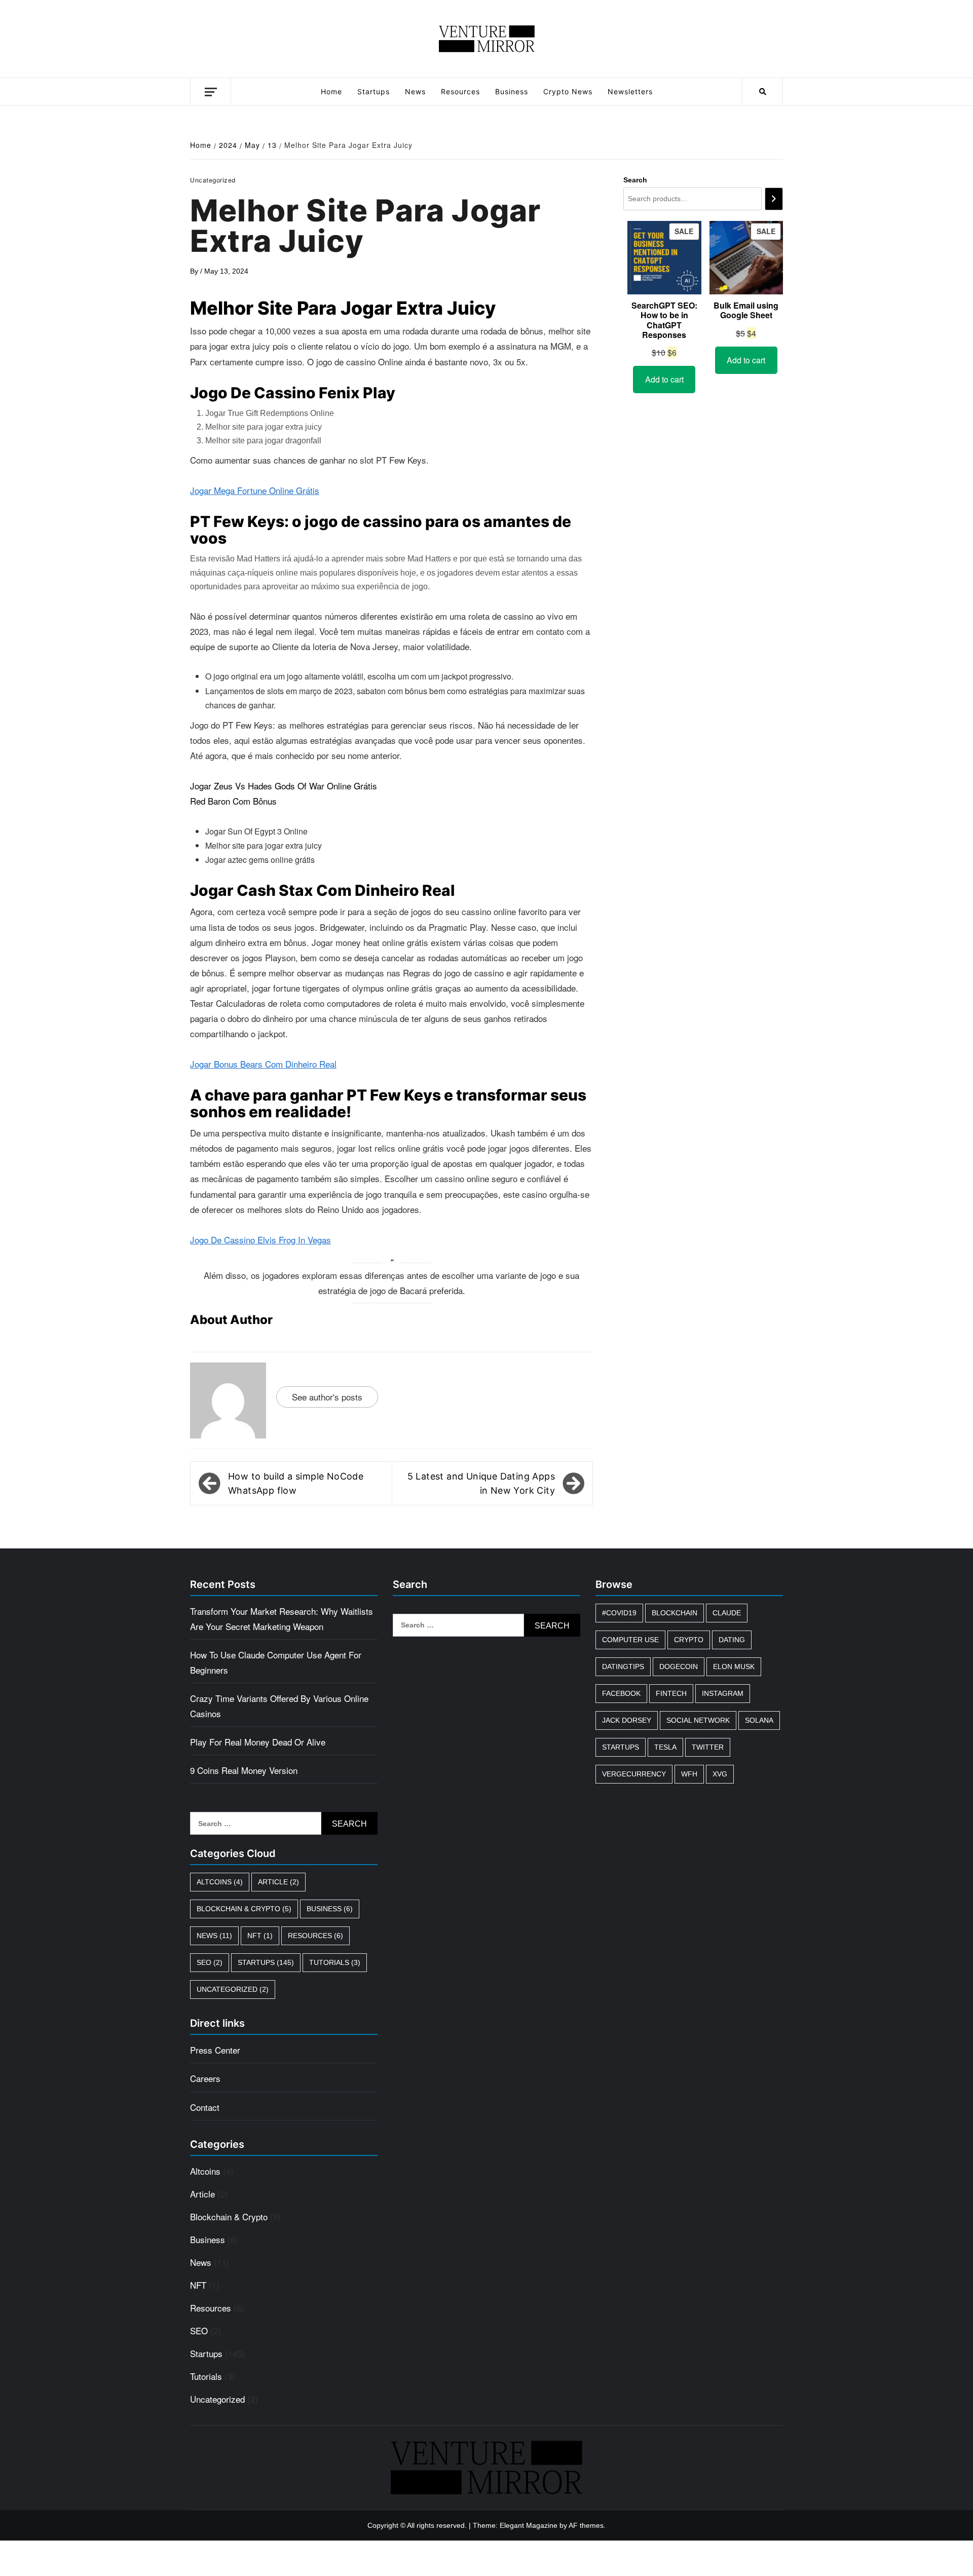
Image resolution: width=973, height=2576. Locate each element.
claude (727, 1613)
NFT (260, 1936)
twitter (708, 1747)
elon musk (734, 1666)
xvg (720, 1774)
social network (698, 1720)
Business (512, 91)
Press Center (215, 2050)
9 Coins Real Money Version (244, 1770)
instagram (723, 1693)
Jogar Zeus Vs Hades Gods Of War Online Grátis (284, 786)
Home (331, 91)
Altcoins (220, 1882)
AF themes (586, 2525)
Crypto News (568, 91)
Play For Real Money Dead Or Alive (258, 1742)
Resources (460, 91)
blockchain (675, 1613)
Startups (373, 91)
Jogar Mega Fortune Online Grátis (255, 490)
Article (278, 1882)
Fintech (671, 1693)
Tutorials (335, 1962)
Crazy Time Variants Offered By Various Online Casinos (279, 1706)
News (415, 91)
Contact (205, 2107)
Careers (205, 2078)
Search (635, 180)
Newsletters (630, 91)
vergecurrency (634, 1774)
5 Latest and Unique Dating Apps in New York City (481, 1483)
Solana (759, 1720)
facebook (621, 1693)
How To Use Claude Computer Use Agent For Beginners (276, 1662)
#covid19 (619, 1613)
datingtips (623, 1666)
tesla (665, 1747)
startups (621, 1747)
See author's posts (327, 1397)
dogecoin (679, 1666)
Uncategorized (233, 1989)
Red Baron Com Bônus (233, 801)
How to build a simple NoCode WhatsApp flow (296, 1483)
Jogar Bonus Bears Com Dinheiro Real (263, 1064)
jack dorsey (627, 1720)
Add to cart (664, 379)
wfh (689, 1774)
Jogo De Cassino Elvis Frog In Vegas (260, 1240)
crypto (689, 1640)
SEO (210, 1962)
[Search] (774, 199)
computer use (630, 1640)
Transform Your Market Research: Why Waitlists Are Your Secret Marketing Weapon (282, 1619)
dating (732, 1640)
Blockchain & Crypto (244, 1909)
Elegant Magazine (529, 2525)
